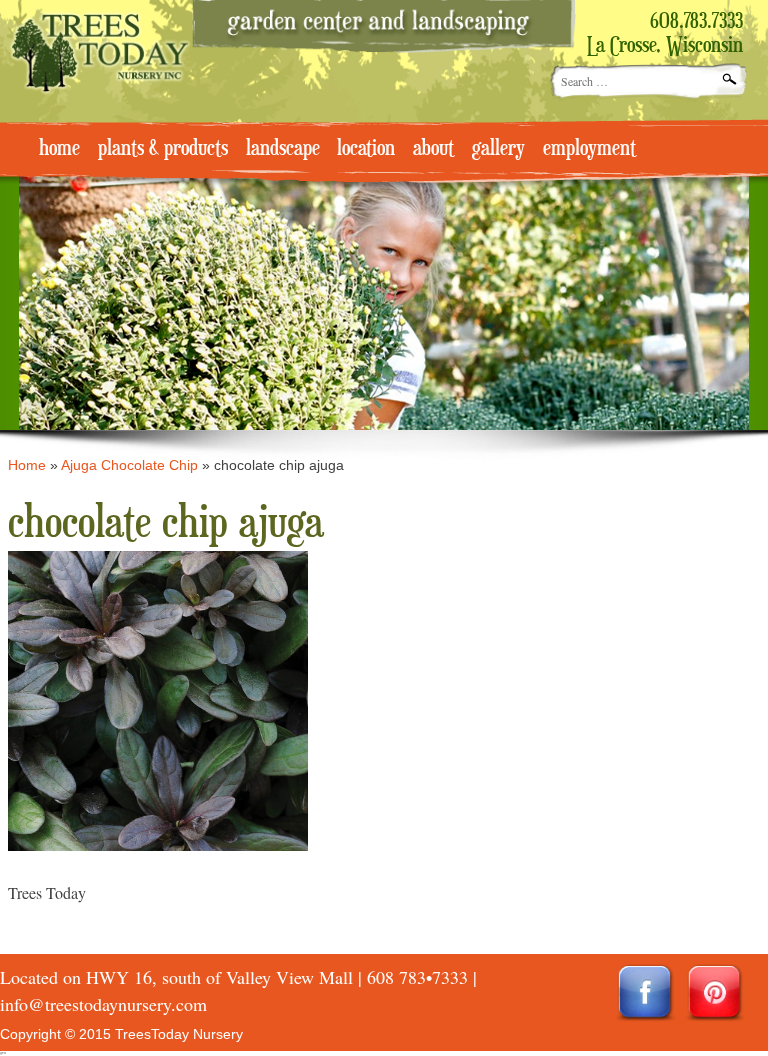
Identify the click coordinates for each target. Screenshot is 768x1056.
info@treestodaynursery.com (103, 1004)
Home (27, 465)
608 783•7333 (417, 977)
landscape (283, 149)
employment (589, 149)
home (59, 149)
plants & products (163, 149)
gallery (498, 149)
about (433, 149)
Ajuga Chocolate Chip (129, 465)
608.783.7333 (696, 22)
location (366, 149)
